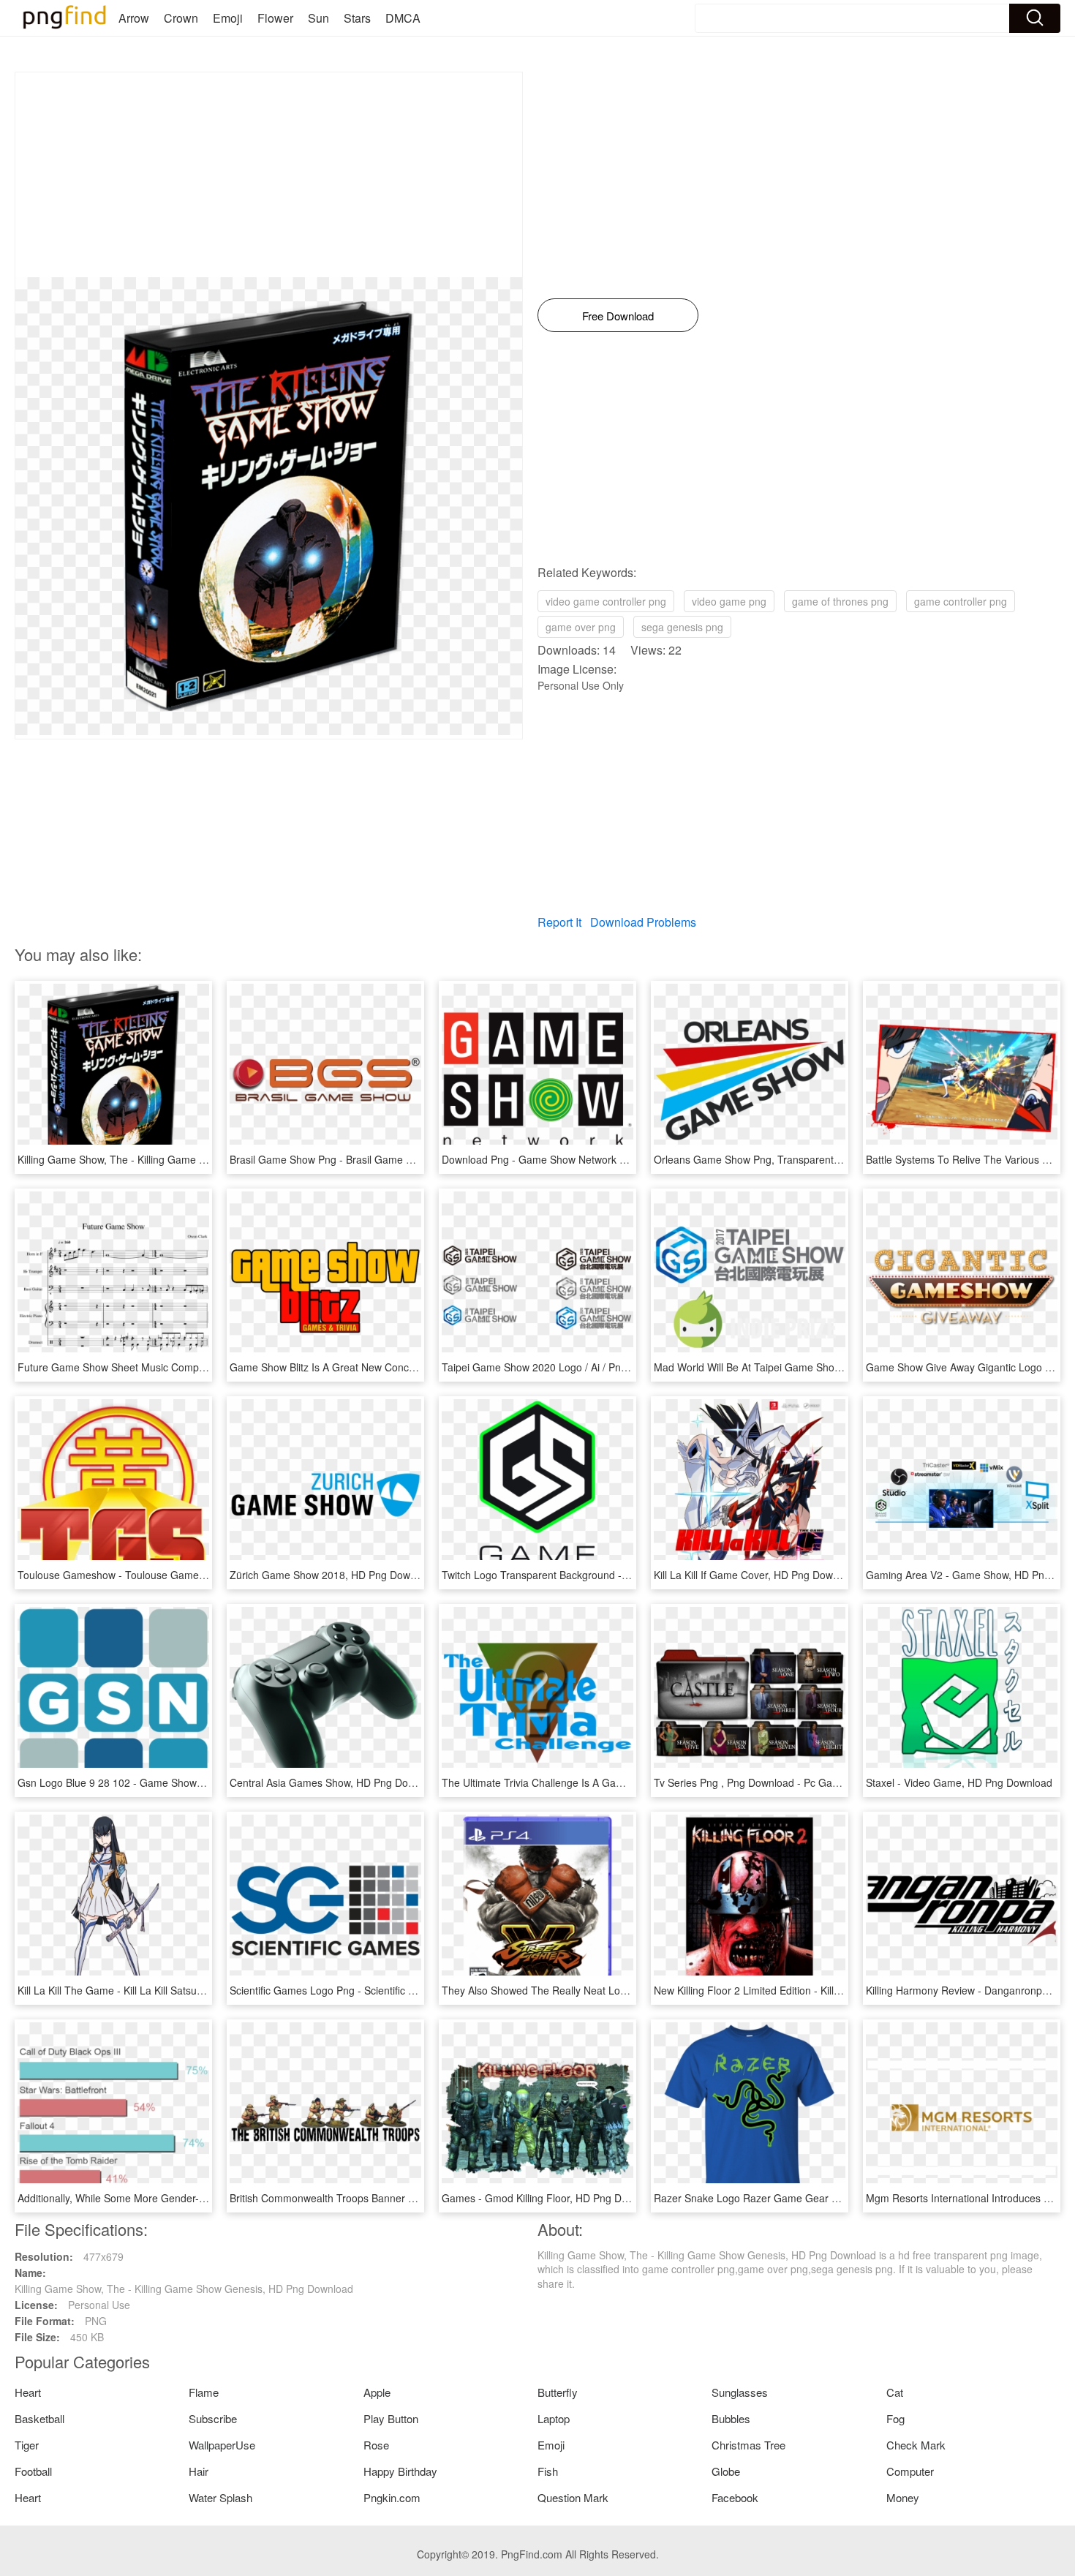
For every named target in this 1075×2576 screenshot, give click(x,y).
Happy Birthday (400, 2471)
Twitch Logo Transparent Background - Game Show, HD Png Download (607, 1575)
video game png (729, 601)
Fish (548, 2471)
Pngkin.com (392, 2497)
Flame (204, 2392)
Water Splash (220, 2497)
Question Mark (573, 2497)
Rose (376, 2445)
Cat (895, 2392)
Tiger (27, 2445)
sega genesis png (682, 627)
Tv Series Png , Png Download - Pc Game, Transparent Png (792, 1782)
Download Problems (643, 922)
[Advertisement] (269, 175)
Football (33, 2471)
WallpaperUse (222, 2445)
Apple (377, 2392)
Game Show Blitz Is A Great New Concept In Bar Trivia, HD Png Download (401, 1367)
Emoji (228, 18)
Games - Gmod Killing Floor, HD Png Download (551, 2198)
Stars (357, 18)
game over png (581, 627)
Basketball (39, 2418)
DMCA (403, 18)
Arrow (134, 18)
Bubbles (731, 2418)
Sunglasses (740, 2392)
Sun (318, 18)
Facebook (735, 2497)
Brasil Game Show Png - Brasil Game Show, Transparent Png (372, 1159)
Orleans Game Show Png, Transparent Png (754, 1159)
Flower (275, 18)
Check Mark (916, 2445)
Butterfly (558, 2392)
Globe (726, 2471)
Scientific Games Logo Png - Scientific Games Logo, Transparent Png (391, 1990)
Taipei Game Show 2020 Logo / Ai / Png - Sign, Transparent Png (591, 1367)
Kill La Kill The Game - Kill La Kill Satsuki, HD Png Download (156, 1990)
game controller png (961, 601)
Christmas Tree (748, 2445)
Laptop (554, 2418)
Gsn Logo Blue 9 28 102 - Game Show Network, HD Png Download (173, 1782)
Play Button (391, 2418)
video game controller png (606, 601)
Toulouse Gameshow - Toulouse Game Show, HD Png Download (167, 1575)
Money (903, 2497)
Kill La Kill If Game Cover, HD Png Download (756, 1575)
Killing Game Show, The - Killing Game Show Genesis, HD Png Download (187, 1159)
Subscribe (213, 2418)
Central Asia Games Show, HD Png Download (335, 1782)
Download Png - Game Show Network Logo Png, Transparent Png (595, 1159)
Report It (559, 922)
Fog (895, 2418)
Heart (28, 2392)
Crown (181, 18)
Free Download (618, 316)
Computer (910, 2471)
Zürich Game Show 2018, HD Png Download (333, 1575)
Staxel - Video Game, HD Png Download (959, 1782)
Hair (199, 2471)
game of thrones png (840, 601)
